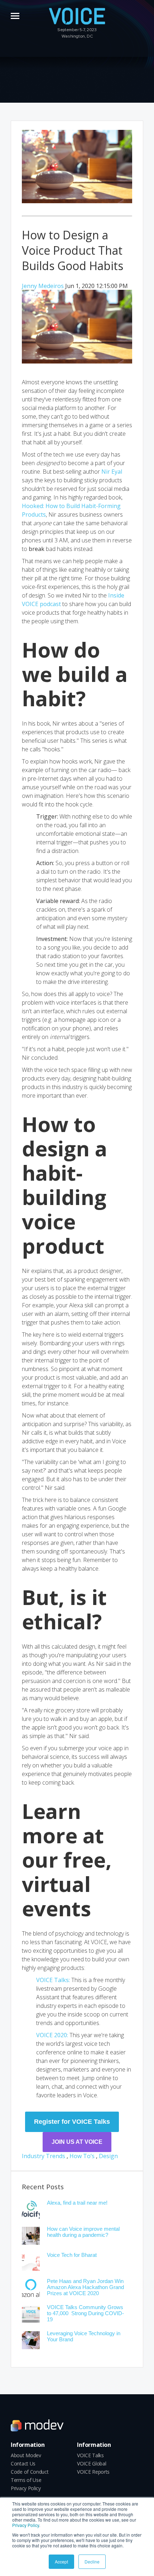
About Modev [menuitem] (26, 2455)
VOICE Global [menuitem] (92, 2464)
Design (108, 2156)
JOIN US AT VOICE (77, 2142)
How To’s (82, 2156)
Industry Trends (44, 2156)
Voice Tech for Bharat (72, 2255)
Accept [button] (61, 2562)
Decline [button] (92, 2562)
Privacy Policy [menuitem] (26, 2488)
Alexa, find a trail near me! (77, 2203)
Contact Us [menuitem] (23, 2464)
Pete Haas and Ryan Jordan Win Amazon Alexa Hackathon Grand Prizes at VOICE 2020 (85, 2287)
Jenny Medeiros (44, 286)
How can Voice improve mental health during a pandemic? (83, 2232)
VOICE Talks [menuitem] (90, 2455)
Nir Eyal (112, 472)
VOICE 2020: (53, 2035)
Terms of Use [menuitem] (26, 2480)
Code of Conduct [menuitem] (30, 2472)
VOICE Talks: (54, 1980)
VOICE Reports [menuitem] (93, 2472)
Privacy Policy (26, 2525)
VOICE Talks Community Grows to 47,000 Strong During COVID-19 (85, 2313)
